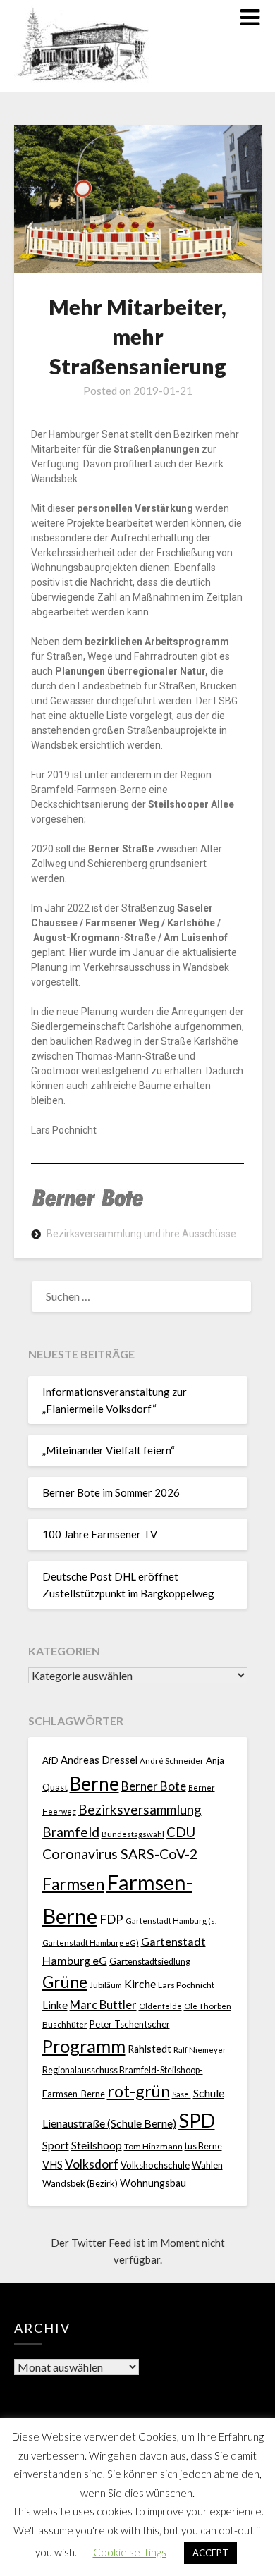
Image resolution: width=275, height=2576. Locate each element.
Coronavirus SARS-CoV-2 (120, 1854)
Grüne (65, 1982)
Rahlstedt (149, 2049)
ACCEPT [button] (210, 2553)
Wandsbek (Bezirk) (80, 2184)
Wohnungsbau (153, 2183)
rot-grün (139, 2091)
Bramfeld (71, 1832)
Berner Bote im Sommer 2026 (111, 1492)
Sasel (182, 2094)
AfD (50, 1760)
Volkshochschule (155, 2165)
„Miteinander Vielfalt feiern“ (109, 1450)
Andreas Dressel (99, 1760)
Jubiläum (106, 1985)
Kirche (140, 1983)
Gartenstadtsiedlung (150, 1962)
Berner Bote (154, 1786)
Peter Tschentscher (130, 2024)
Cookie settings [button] (130, 2552)
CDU (181, 1832)
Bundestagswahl (133, 1834)
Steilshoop (97, 2145)
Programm (84, 2046)
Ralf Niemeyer (200, 2050)
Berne (94, 1784)
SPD (197, 2120)
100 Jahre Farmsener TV (100, 1534)
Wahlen (207, 2165)
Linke (55, 2005)
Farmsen (73, 1884)
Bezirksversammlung (140, 1809)
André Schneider (172, 1761)
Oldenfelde (160, 2006)
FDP (111, 1919)
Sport (56, 2145)
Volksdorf (92, 2164)
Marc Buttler (103, 2005)
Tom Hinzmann (153, 2146)
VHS (53, 2165)
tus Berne (203, 2146)
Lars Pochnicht (186, 1985)
